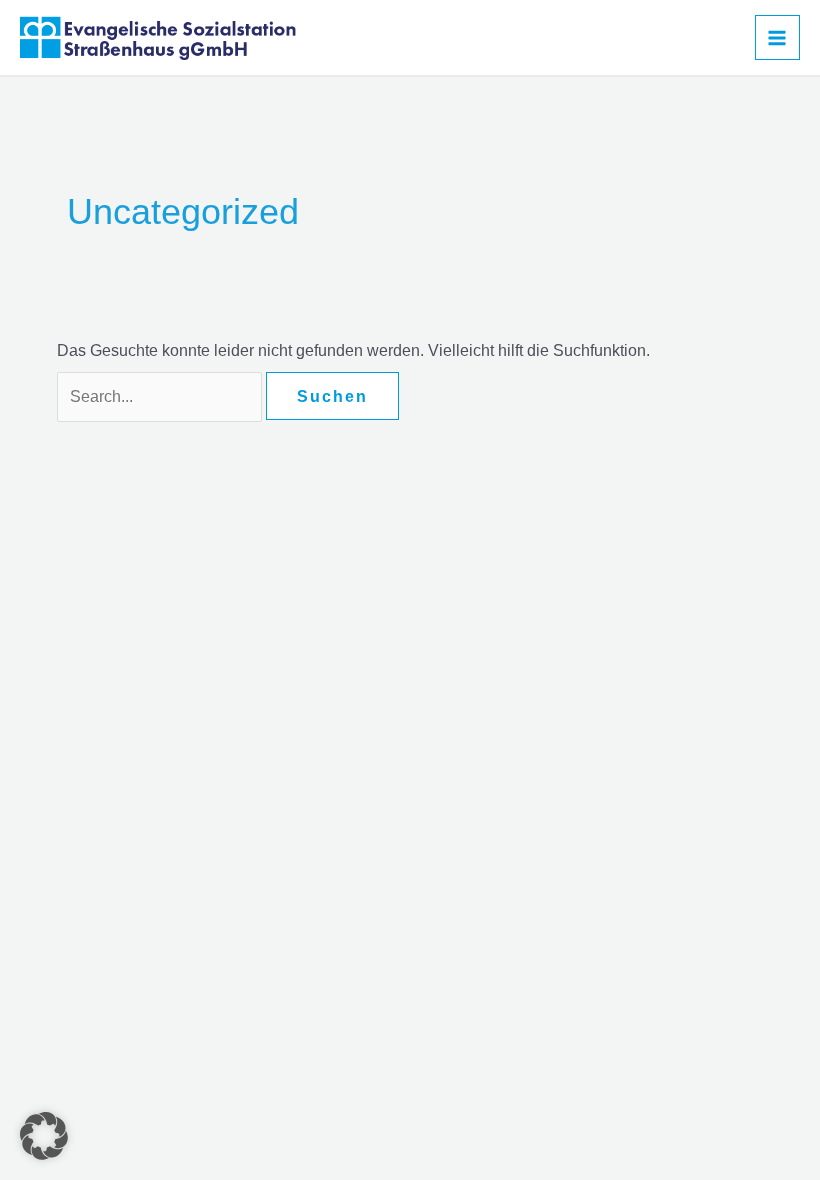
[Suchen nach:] (161, 396)
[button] (44, 1136)
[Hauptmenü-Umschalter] (777, 37)
